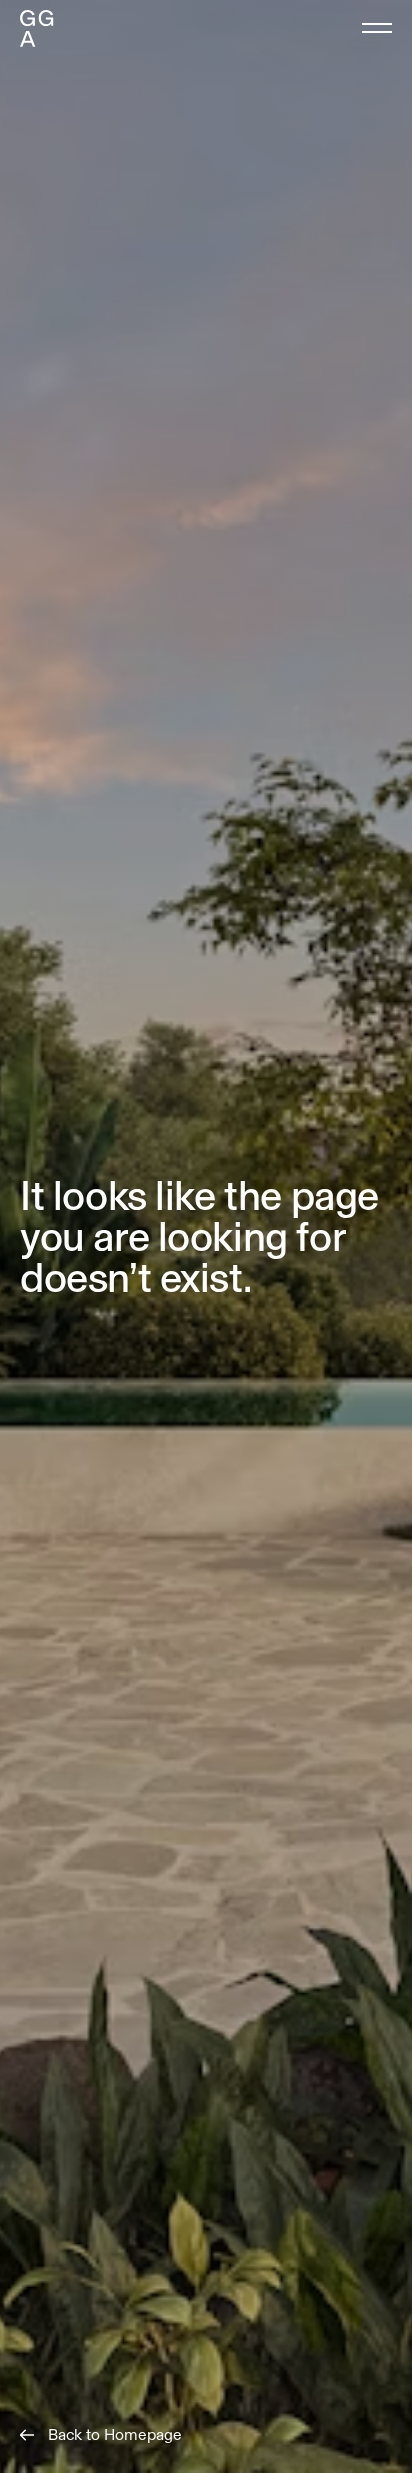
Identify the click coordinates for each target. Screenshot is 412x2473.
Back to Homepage (115, 2435)
